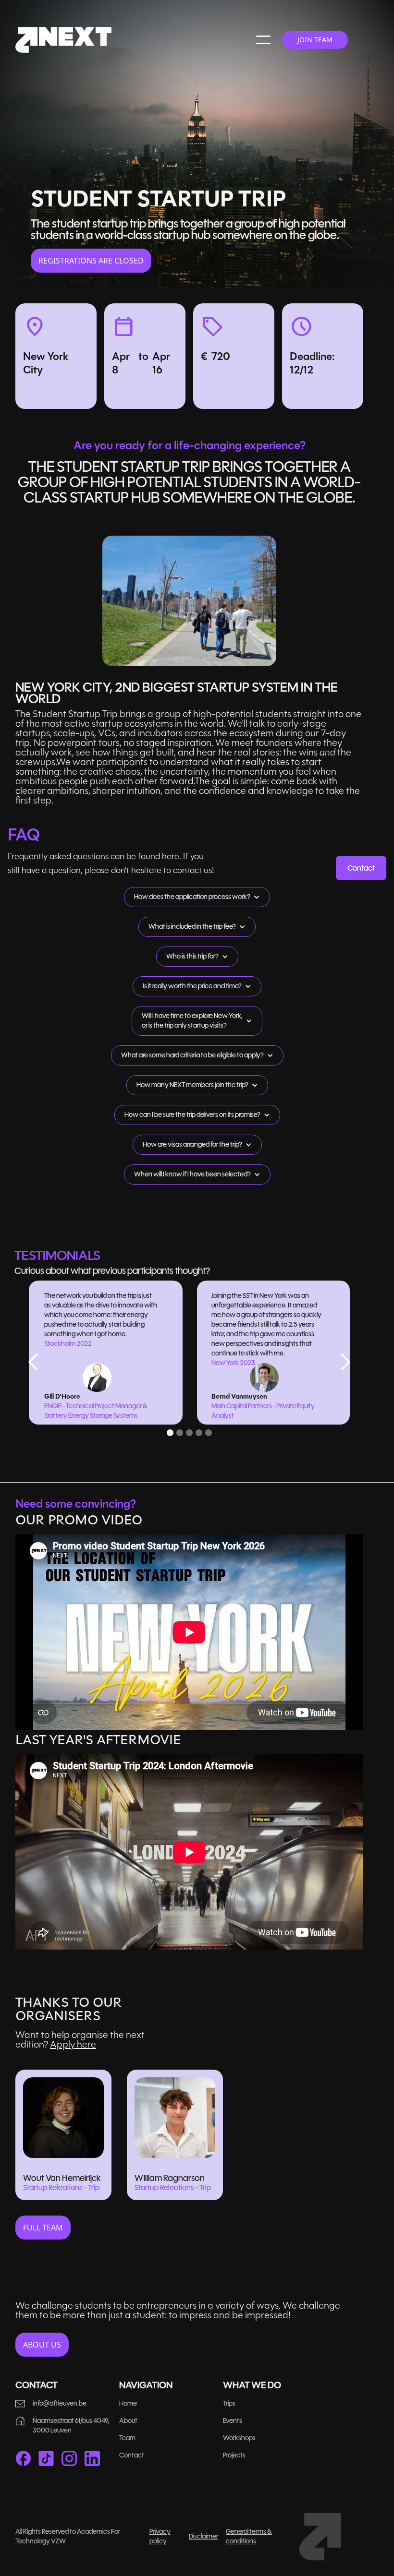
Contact (361, 868)
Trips (229, 2403)
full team (43, 2228)
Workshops (239, 2438)
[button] (263, 40)
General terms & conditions (249, 2536)
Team (127, 2438)
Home (128, 2403)
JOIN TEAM (315, 40)
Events (233, 2421)
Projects (234, 2455)
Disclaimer (203, 2536)
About (128, 2421)
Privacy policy (160, 2536)
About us (42, 2345)
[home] (63, 40)
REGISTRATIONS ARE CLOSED (91, 261)
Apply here (73, 2044)
